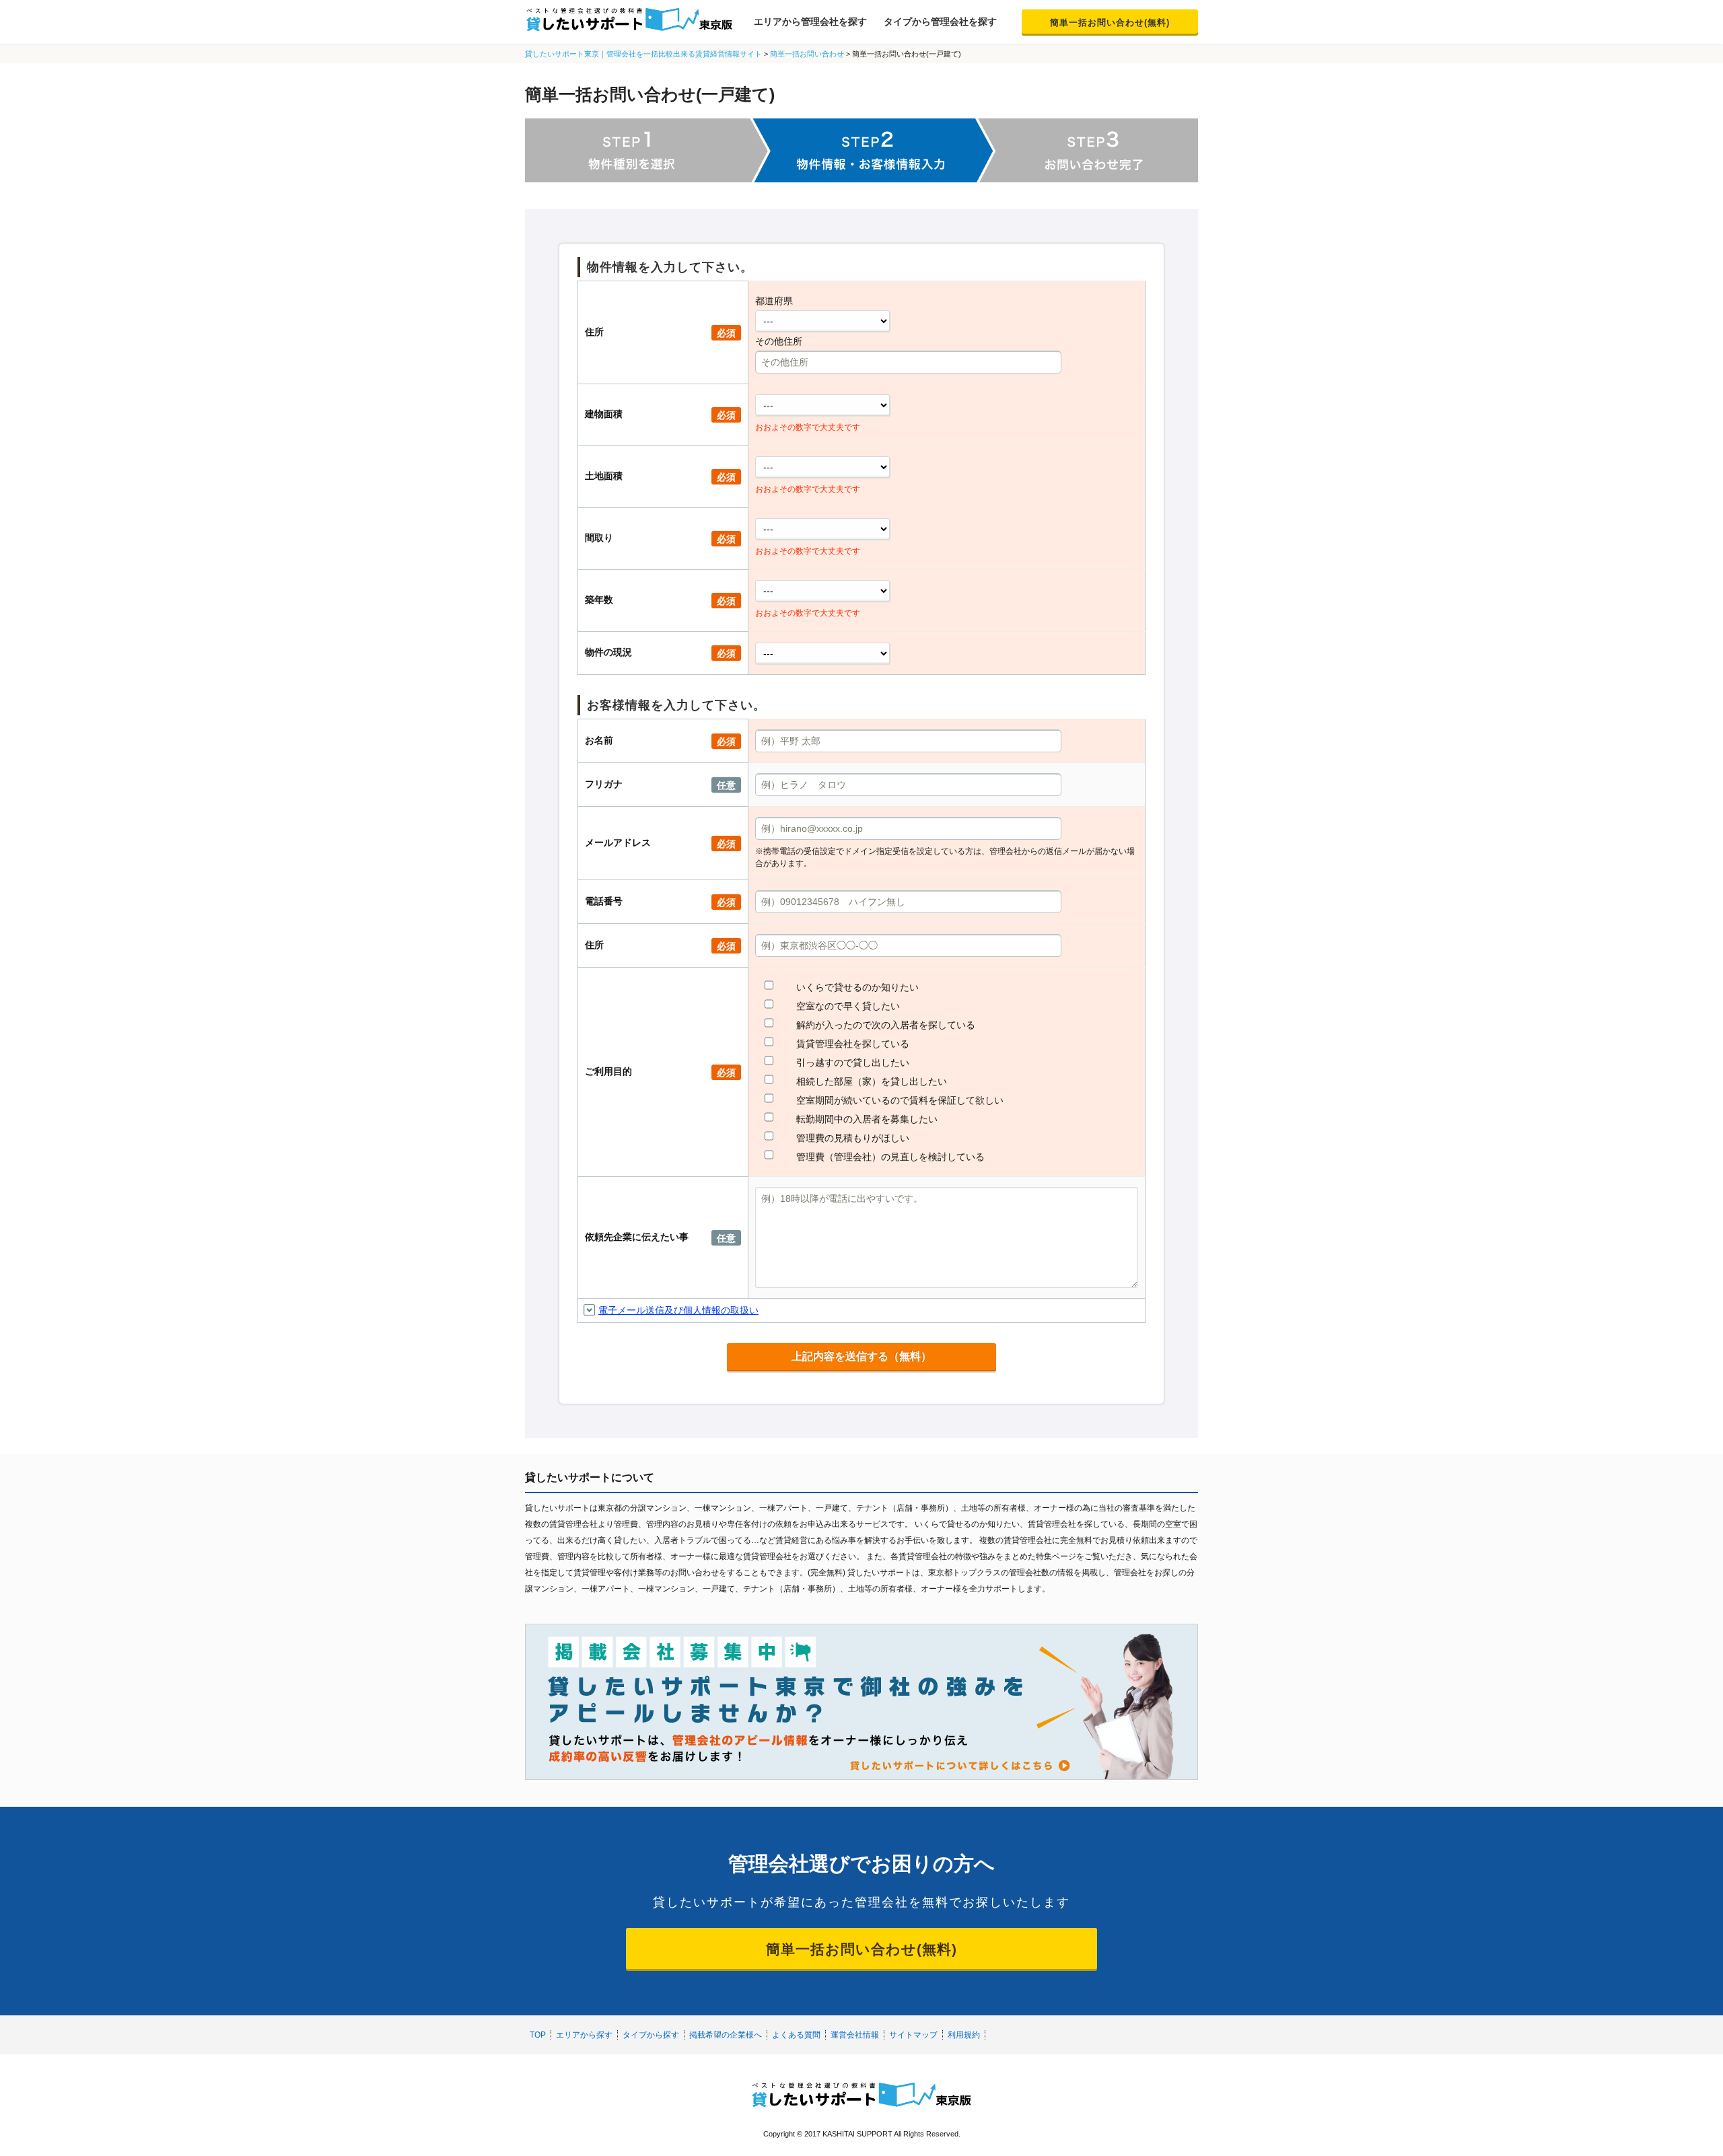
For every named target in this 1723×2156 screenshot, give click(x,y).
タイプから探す (651, 2035)
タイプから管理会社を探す (940, 22)
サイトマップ (913, 2035)
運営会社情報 (855, 2035)
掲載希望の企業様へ (726, 2035)
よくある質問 (796, 2035)
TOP (538, 2035)
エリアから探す (584, 2035)
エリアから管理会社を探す (810, 22)
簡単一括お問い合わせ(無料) (1110, 23)
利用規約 (964, 2035)
